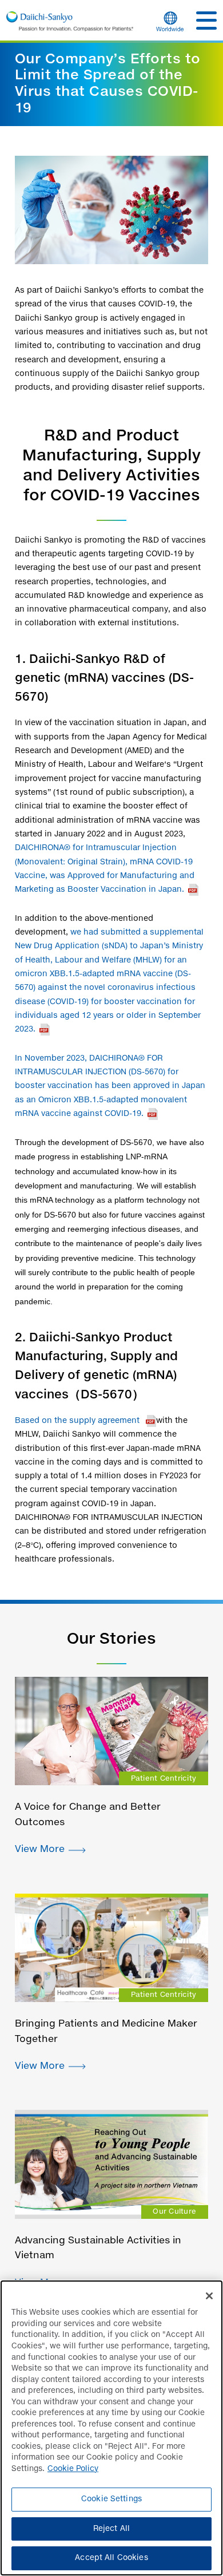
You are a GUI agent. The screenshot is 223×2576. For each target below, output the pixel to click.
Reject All (111, 2529)
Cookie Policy (73, 2469)
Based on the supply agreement (85, 1421)
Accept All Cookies (111, 2558)
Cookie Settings (111, 2499)
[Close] (209, 2296)
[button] (206, 21)
